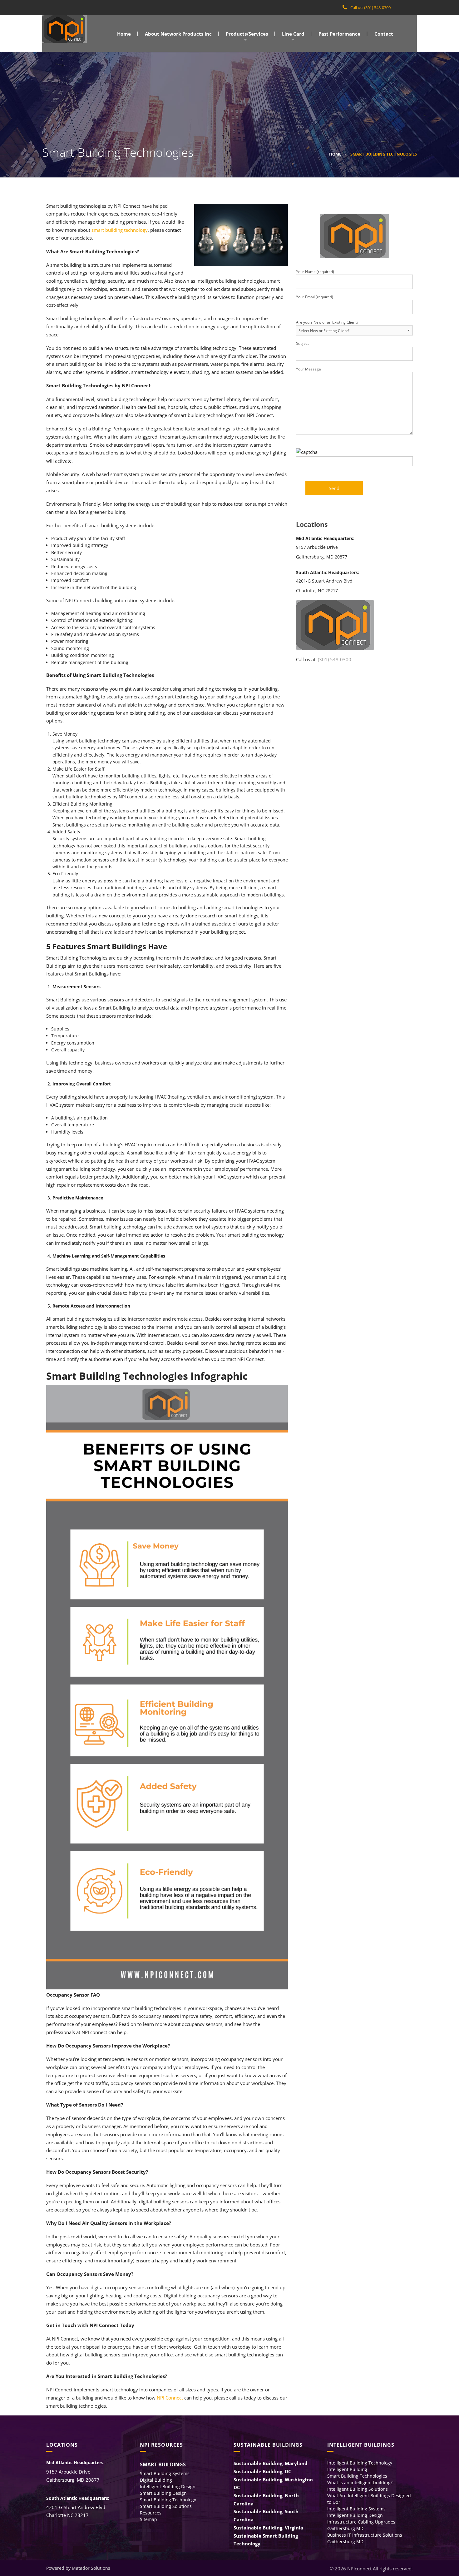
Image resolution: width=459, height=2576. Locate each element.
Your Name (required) (315, 272)
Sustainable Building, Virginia (268, 2528)
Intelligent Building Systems (356, 2509)
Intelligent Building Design (168, 2487)
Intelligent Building (347, 2469)
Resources (151, 2513)
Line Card (293, 34)
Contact (383, 34)
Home (123, 34)
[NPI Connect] (64, 29)
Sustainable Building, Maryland (271, 2463)
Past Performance (339, 34)
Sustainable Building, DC (262, 2471)
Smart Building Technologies (357, 2476)
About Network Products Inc (178, 34)
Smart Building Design (163, 2493)
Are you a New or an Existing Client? (327, 322)
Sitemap (148, 2519)
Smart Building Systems (165, 2473)
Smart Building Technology (168, 2500)
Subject (302, 343)
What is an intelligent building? (360, 2482)
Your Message (308, 369)
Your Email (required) (315, 297)
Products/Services (246, 34)
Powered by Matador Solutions (78, 2568)
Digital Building (156, 2480)
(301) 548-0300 (335, 659)
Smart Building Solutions (166, 2506)
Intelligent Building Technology (360, 2463)
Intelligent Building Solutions (358, 2489)
